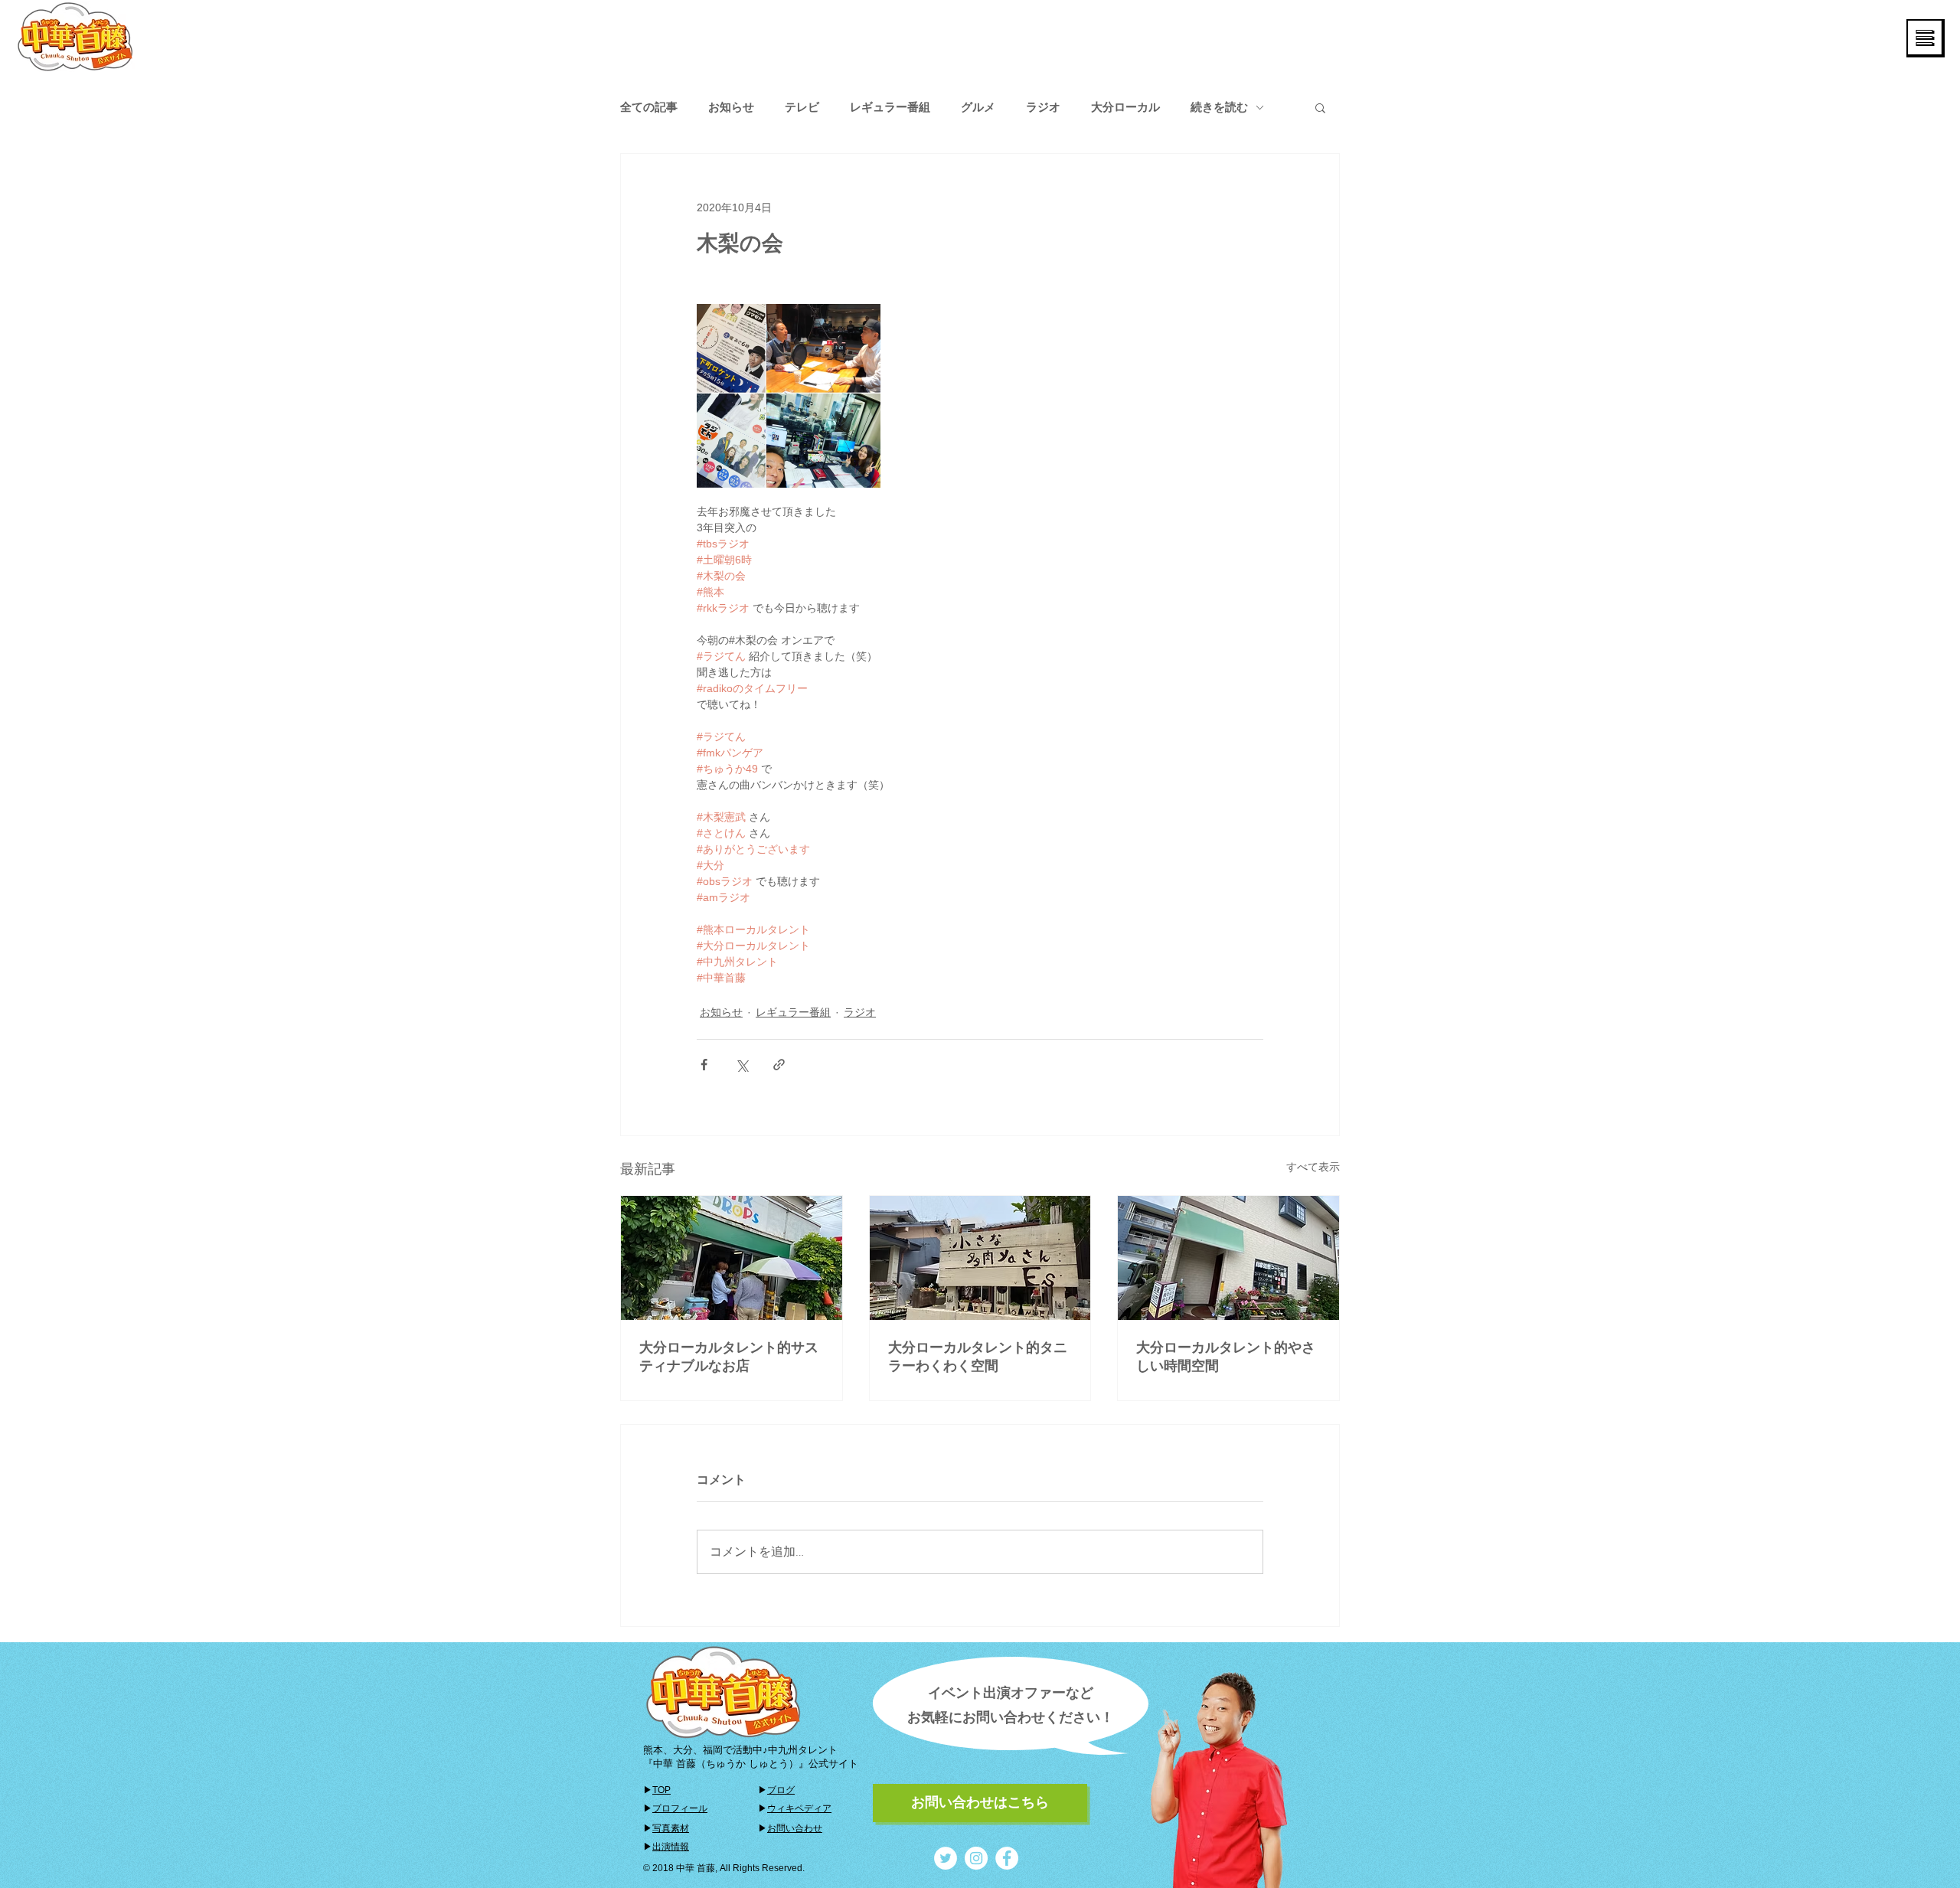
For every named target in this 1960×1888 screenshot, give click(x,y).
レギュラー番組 (890, 107)
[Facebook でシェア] (704, 1065)
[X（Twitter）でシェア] (742, 1065)
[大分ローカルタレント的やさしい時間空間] (1228, 1258)
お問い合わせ (795, 1828)
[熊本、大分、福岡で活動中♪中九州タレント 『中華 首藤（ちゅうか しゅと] (946, 1858)
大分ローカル (1125, 107)
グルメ (978, 107)
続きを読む (1219, 107)
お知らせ (731, 107)
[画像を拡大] (789, 396)
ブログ (781, 1790)
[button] (1926, 38)
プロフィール (680, 1808)
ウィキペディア (799, 1808)
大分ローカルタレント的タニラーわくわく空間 (978, 1357)
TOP (661, 1790)
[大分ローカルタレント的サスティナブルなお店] (732, 1258)
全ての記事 (649, 107)
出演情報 (671, 1847)
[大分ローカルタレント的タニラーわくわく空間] (980, 1258)
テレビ (802, 107)
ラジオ (1043, 107)
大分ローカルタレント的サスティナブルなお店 (729, 1357)
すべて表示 (1313, 1167)
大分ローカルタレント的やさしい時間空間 (1226, 1357)
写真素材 (671, 1828)
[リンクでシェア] (779, 1065)
